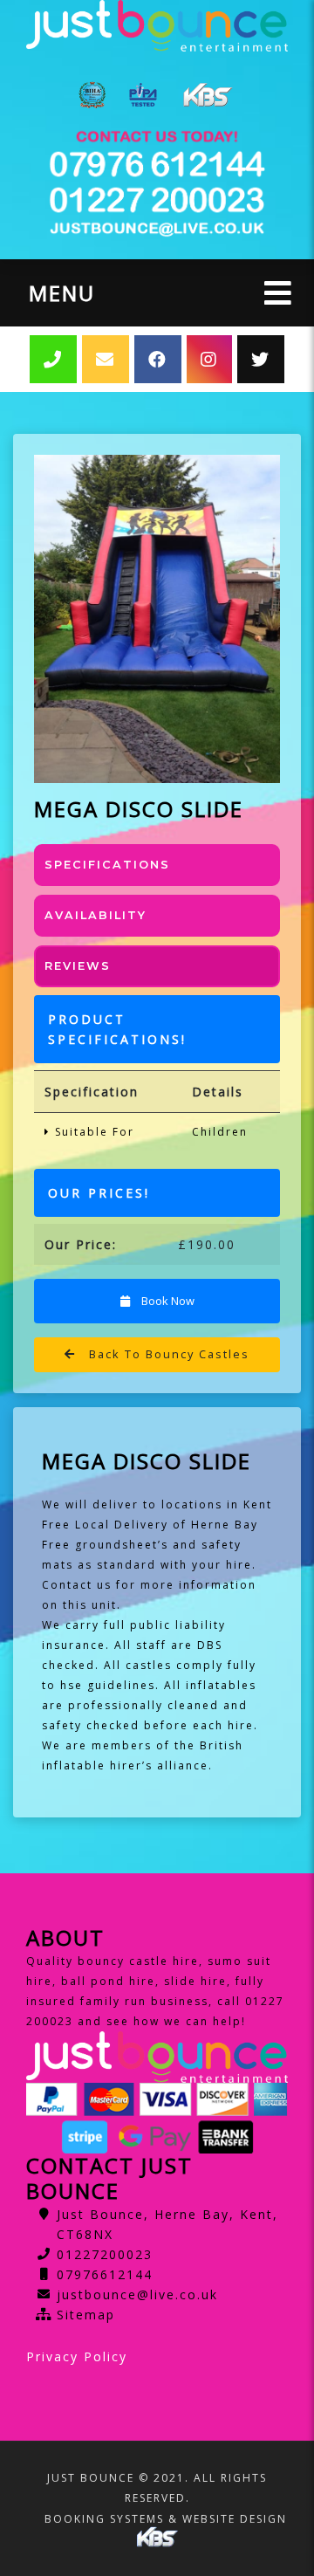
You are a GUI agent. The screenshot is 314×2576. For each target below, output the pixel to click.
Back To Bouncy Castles (167, 1354)
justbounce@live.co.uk (137, 2294)
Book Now (167, 1301)
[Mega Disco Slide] (157, 619)
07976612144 (105, 2274)
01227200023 (105, 2254)
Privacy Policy (77, 2356)
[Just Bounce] (157, 26)
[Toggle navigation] (278, 293)
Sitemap (86, 2315)
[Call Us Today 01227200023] (157, 165)
